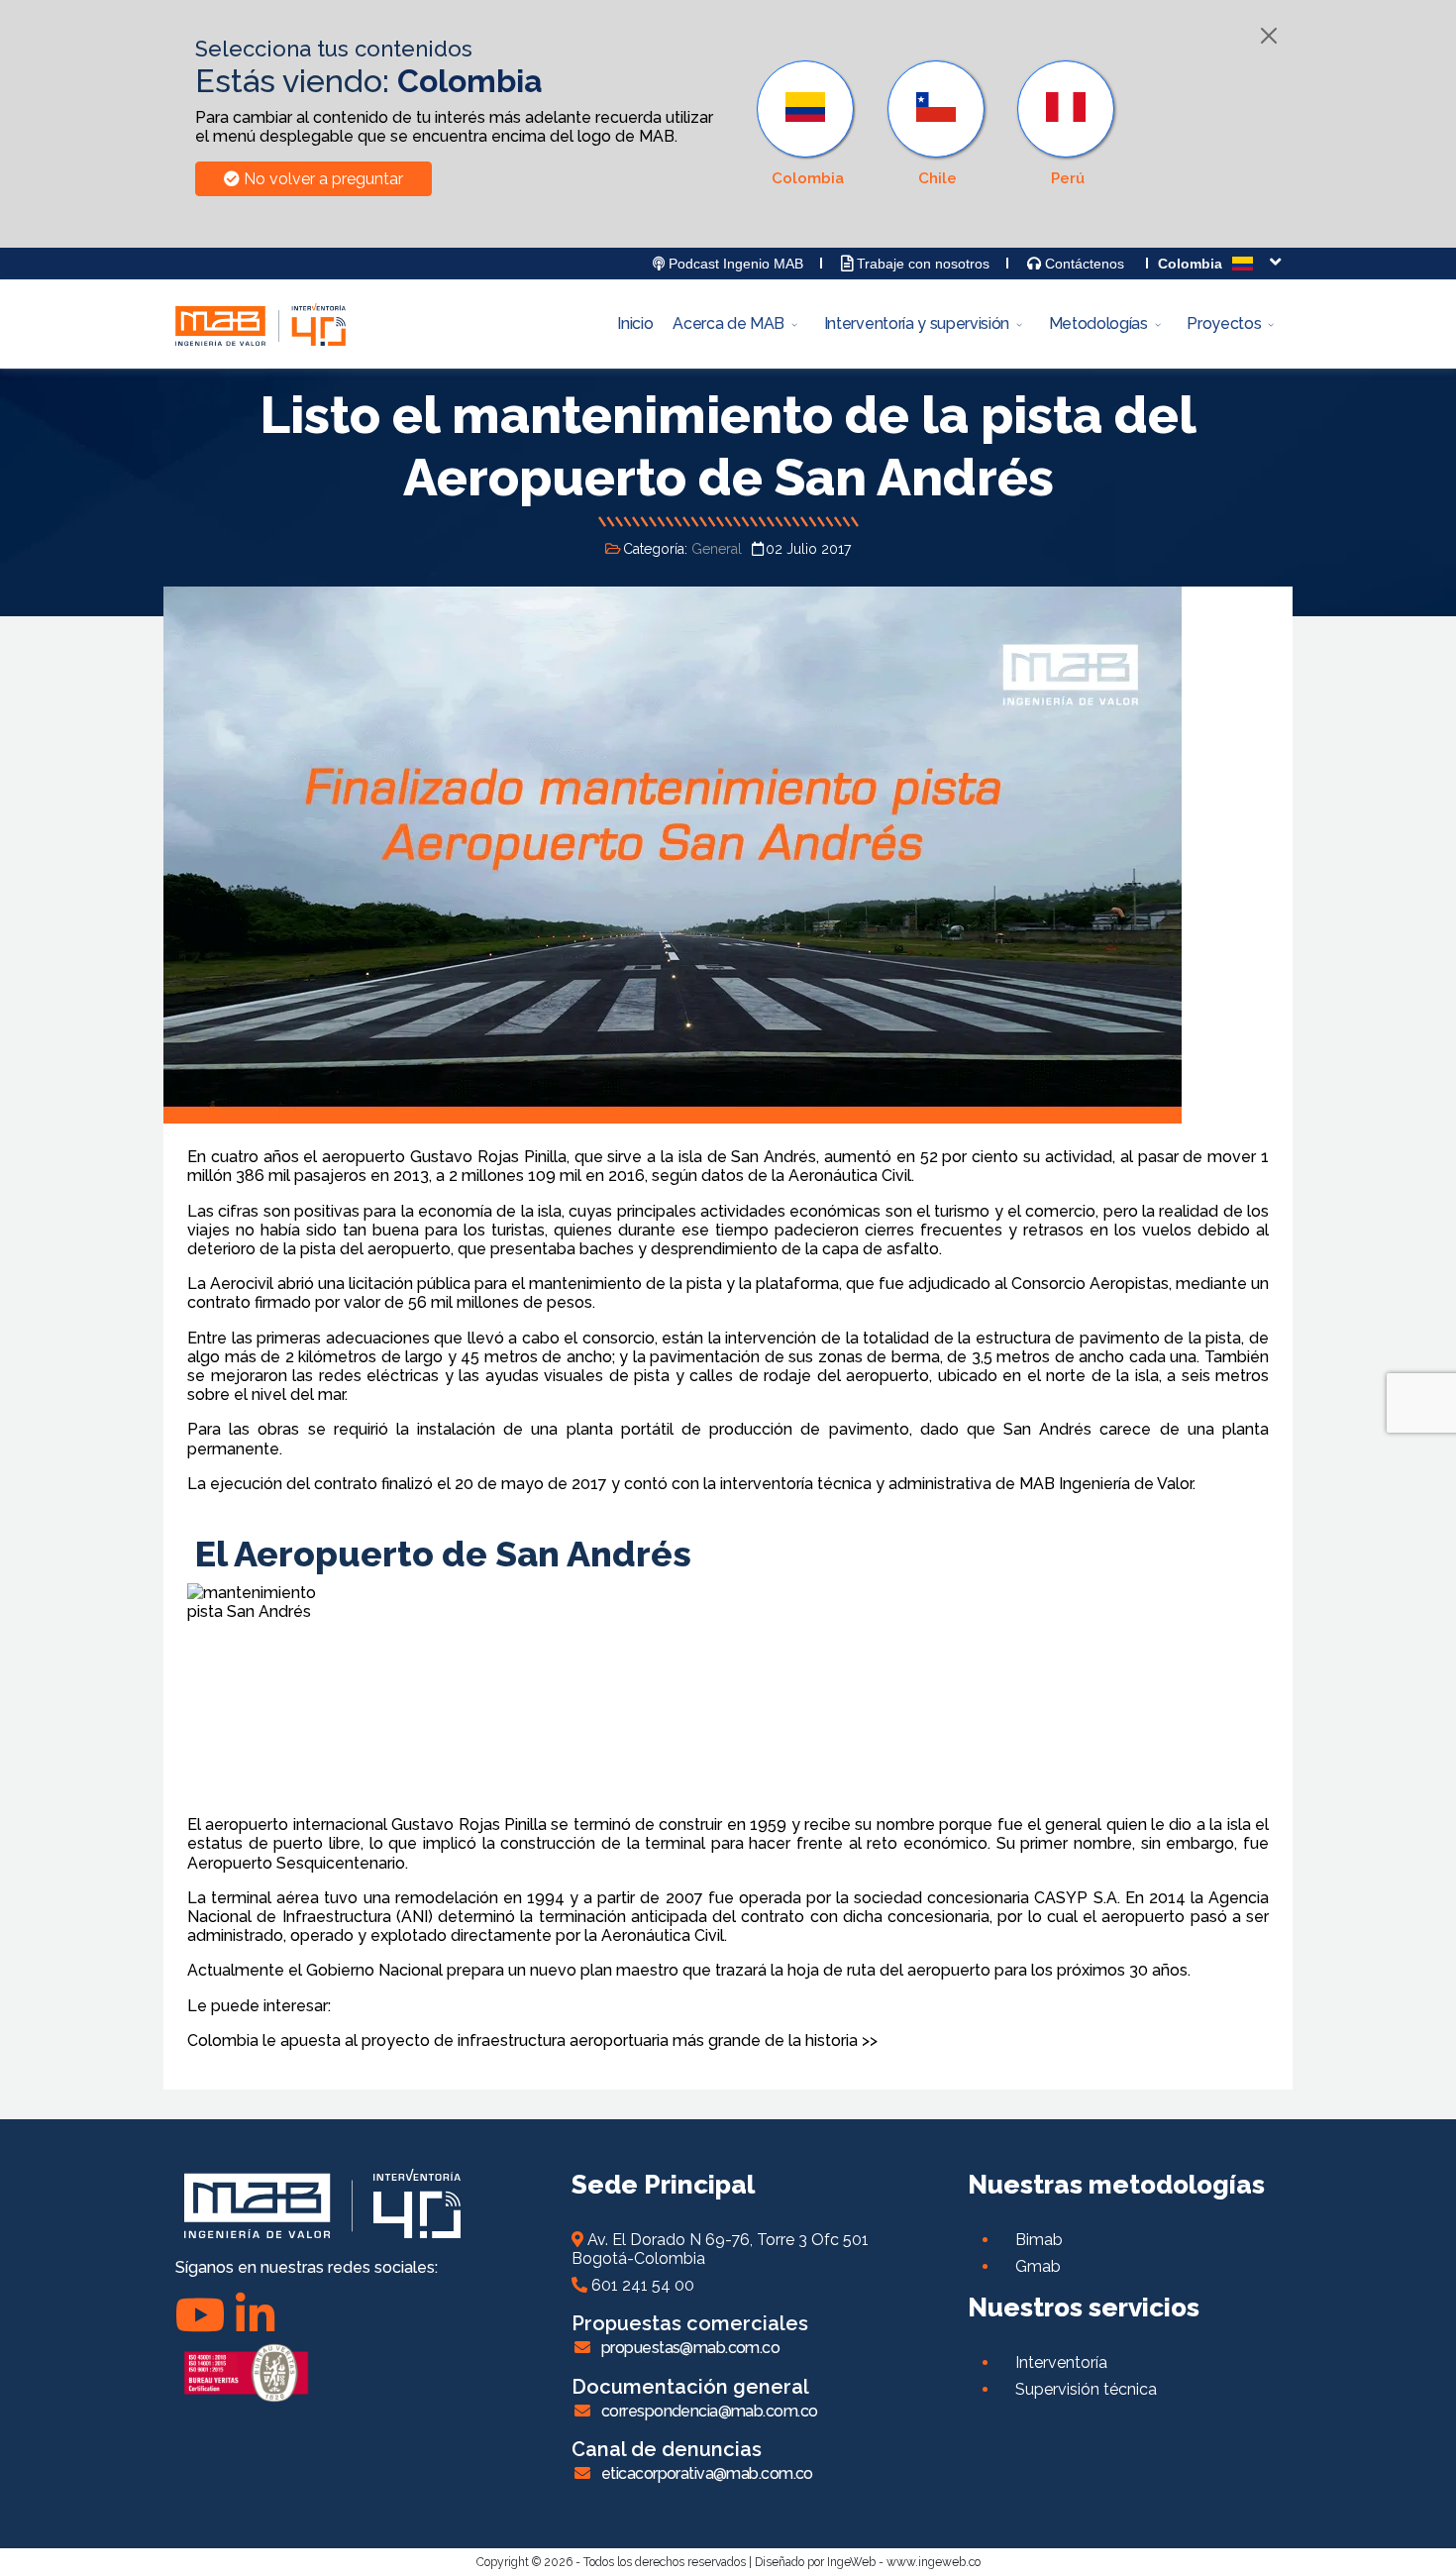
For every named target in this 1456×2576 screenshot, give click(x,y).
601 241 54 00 (641, 2285)
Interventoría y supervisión (917, 323)
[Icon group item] (255, 2315)
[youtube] (201, 2315)
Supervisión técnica (1086, 2389)
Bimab (1039, 2240)
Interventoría (1061, 2362)
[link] (807, 124)
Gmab (1038, 2266)
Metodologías (1098, 323)
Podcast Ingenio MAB (734, 264)
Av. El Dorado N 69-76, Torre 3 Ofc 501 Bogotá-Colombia (720, 2249)
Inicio (635, 323)
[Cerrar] (1269, 36)
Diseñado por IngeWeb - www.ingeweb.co (868, 2562)
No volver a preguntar (321, 179)
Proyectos (1224, 323)
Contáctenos (1083, 264)
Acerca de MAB (728, 323)
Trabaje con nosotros (921, 264)
